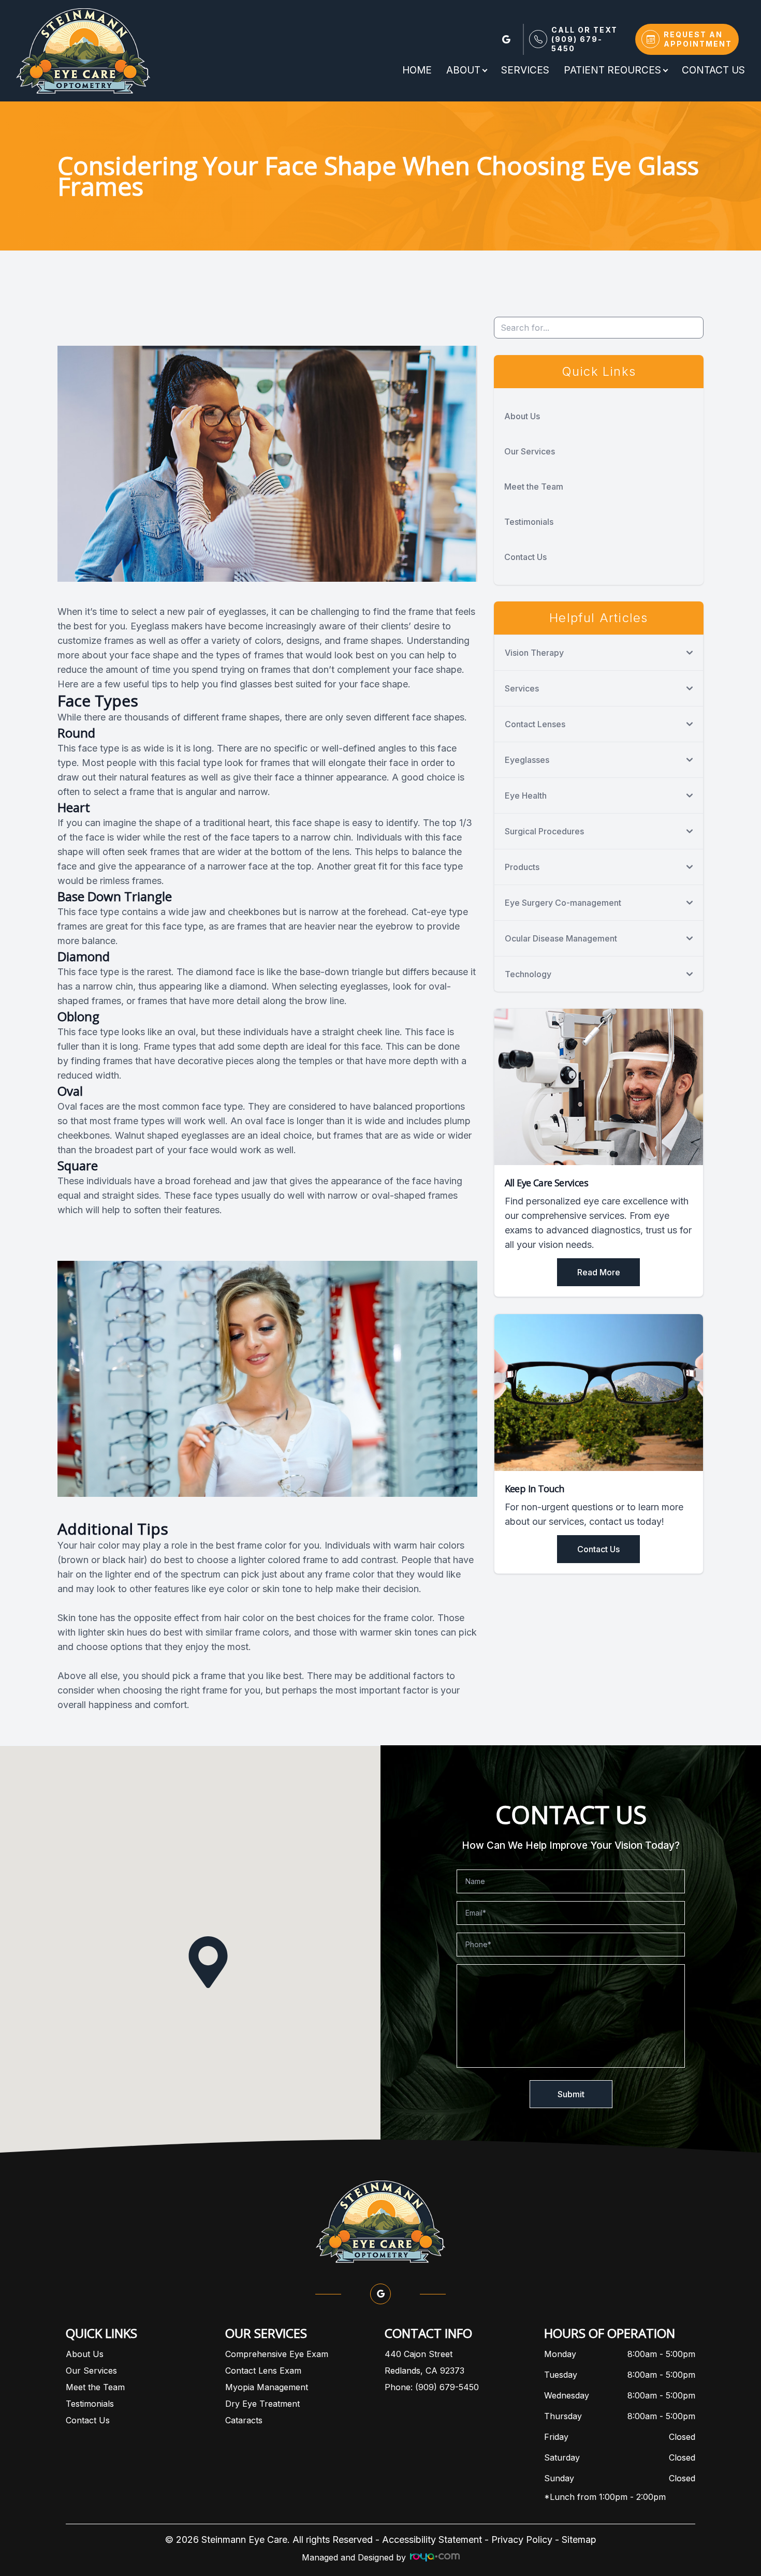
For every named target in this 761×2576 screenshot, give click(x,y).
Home (417, 70)
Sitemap (579, 2540)
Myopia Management (267, 2387)
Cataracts (244, 2420)
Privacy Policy (522, 2540)
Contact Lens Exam (263, 2371)
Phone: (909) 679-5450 (432, 2387)
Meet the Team (534, 487)
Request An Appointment (698, 39)
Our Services (530, 451)
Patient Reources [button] (612, 70)
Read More (599, 1272)
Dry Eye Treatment (262, 2404)
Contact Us (713, 70)
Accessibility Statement (432, 2540)
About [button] (463, 70)
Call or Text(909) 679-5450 (584, 39)
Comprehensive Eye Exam (277, 2354)
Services (525, 70)
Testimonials (529, 522)
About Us (522, 416)
